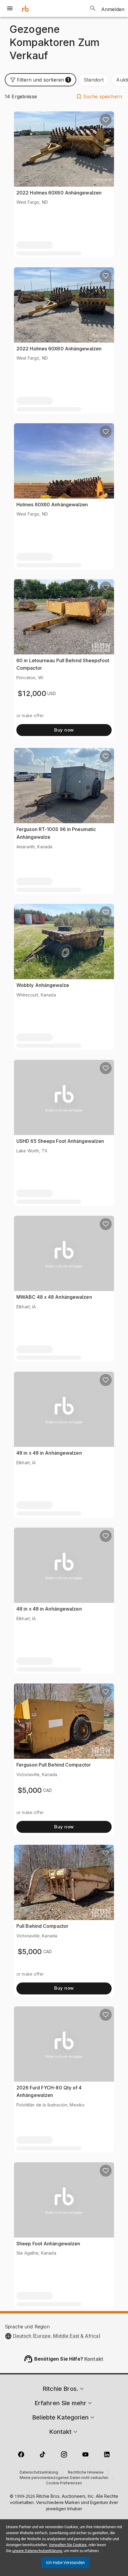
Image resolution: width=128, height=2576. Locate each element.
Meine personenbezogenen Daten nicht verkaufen (64, 2478)
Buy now (64, 730)
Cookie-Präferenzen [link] (64, 2483)
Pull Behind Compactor (42, 1926)
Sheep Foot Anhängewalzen (48, 2244)
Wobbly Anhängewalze (43, 985)
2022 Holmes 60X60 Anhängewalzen (59, 193)
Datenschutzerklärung (39, 2473)
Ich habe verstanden (65, 2563)
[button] (40, 80)
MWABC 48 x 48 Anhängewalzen (54, 1297)
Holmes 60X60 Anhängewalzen (52, 505)
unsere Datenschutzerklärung (37, 2551)
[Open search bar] (93, 8)
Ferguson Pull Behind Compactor (54, 1765)
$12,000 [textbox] (32, 693)
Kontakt (94, 2359)
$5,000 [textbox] (30, 1790)
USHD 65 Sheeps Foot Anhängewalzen (60, 1141)
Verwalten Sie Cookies (68, 2545)
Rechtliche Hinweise (86, 2473)
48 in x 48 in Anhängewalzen (49, 1453)
